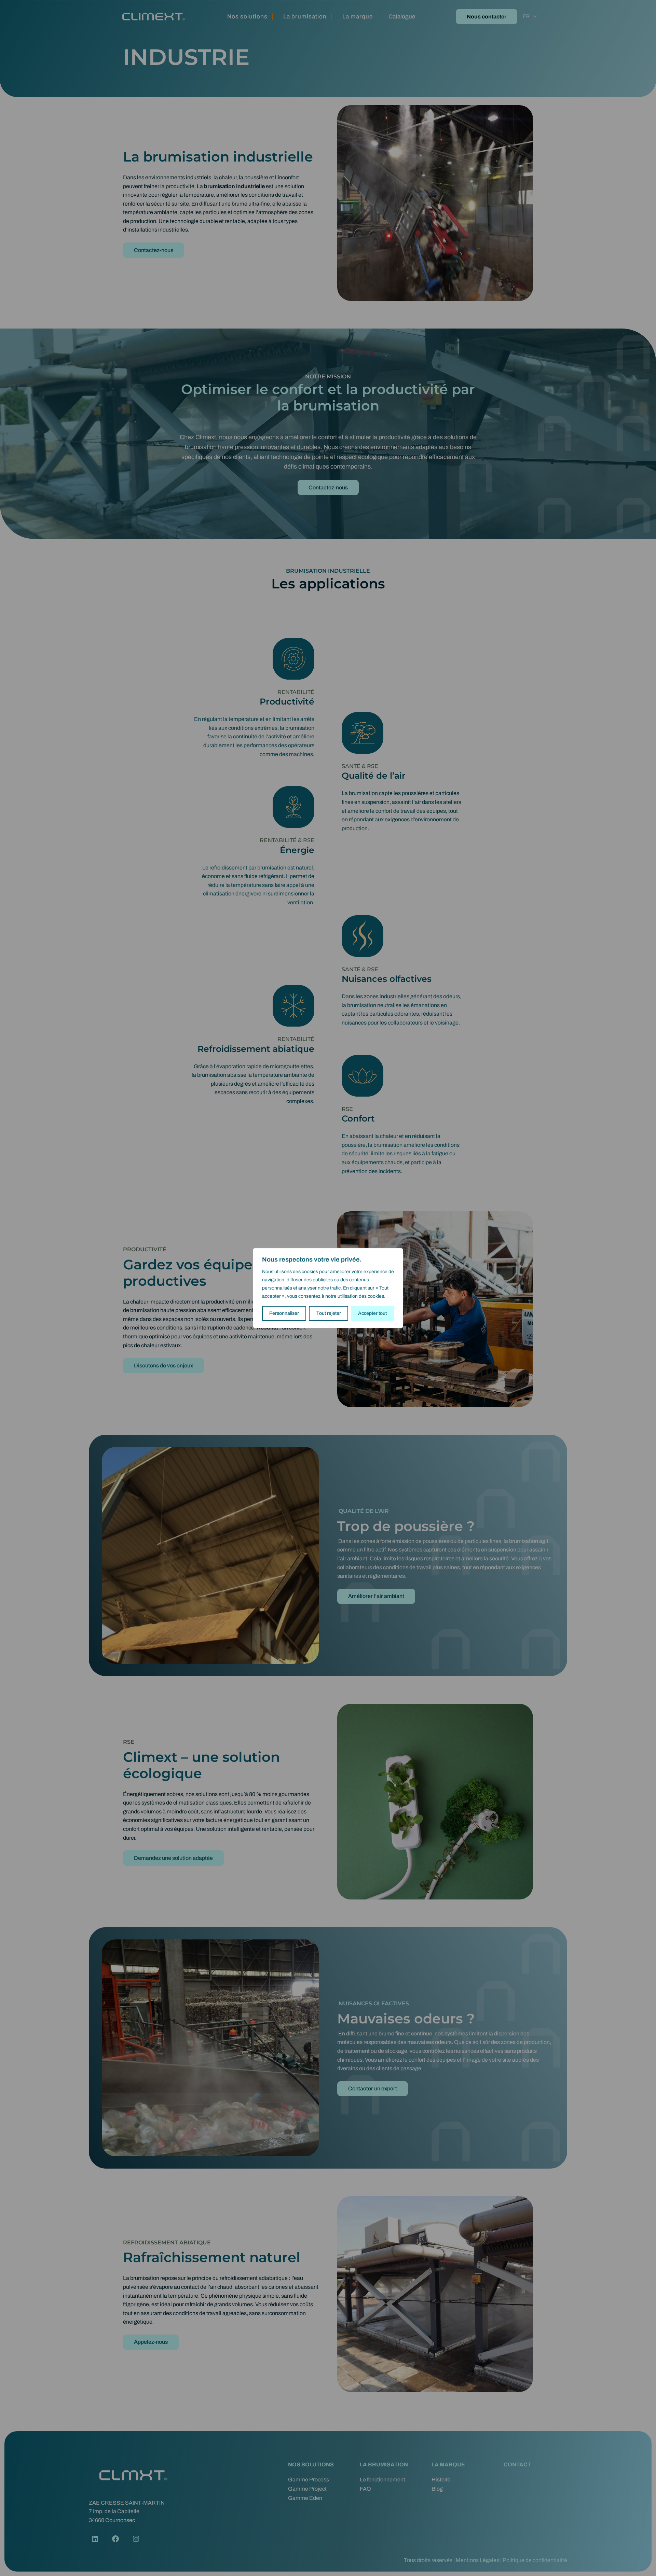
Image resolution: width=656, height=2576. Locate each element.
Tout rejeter (329, 1313)
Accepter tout (372, 1313)
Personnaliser (284, 1313)
